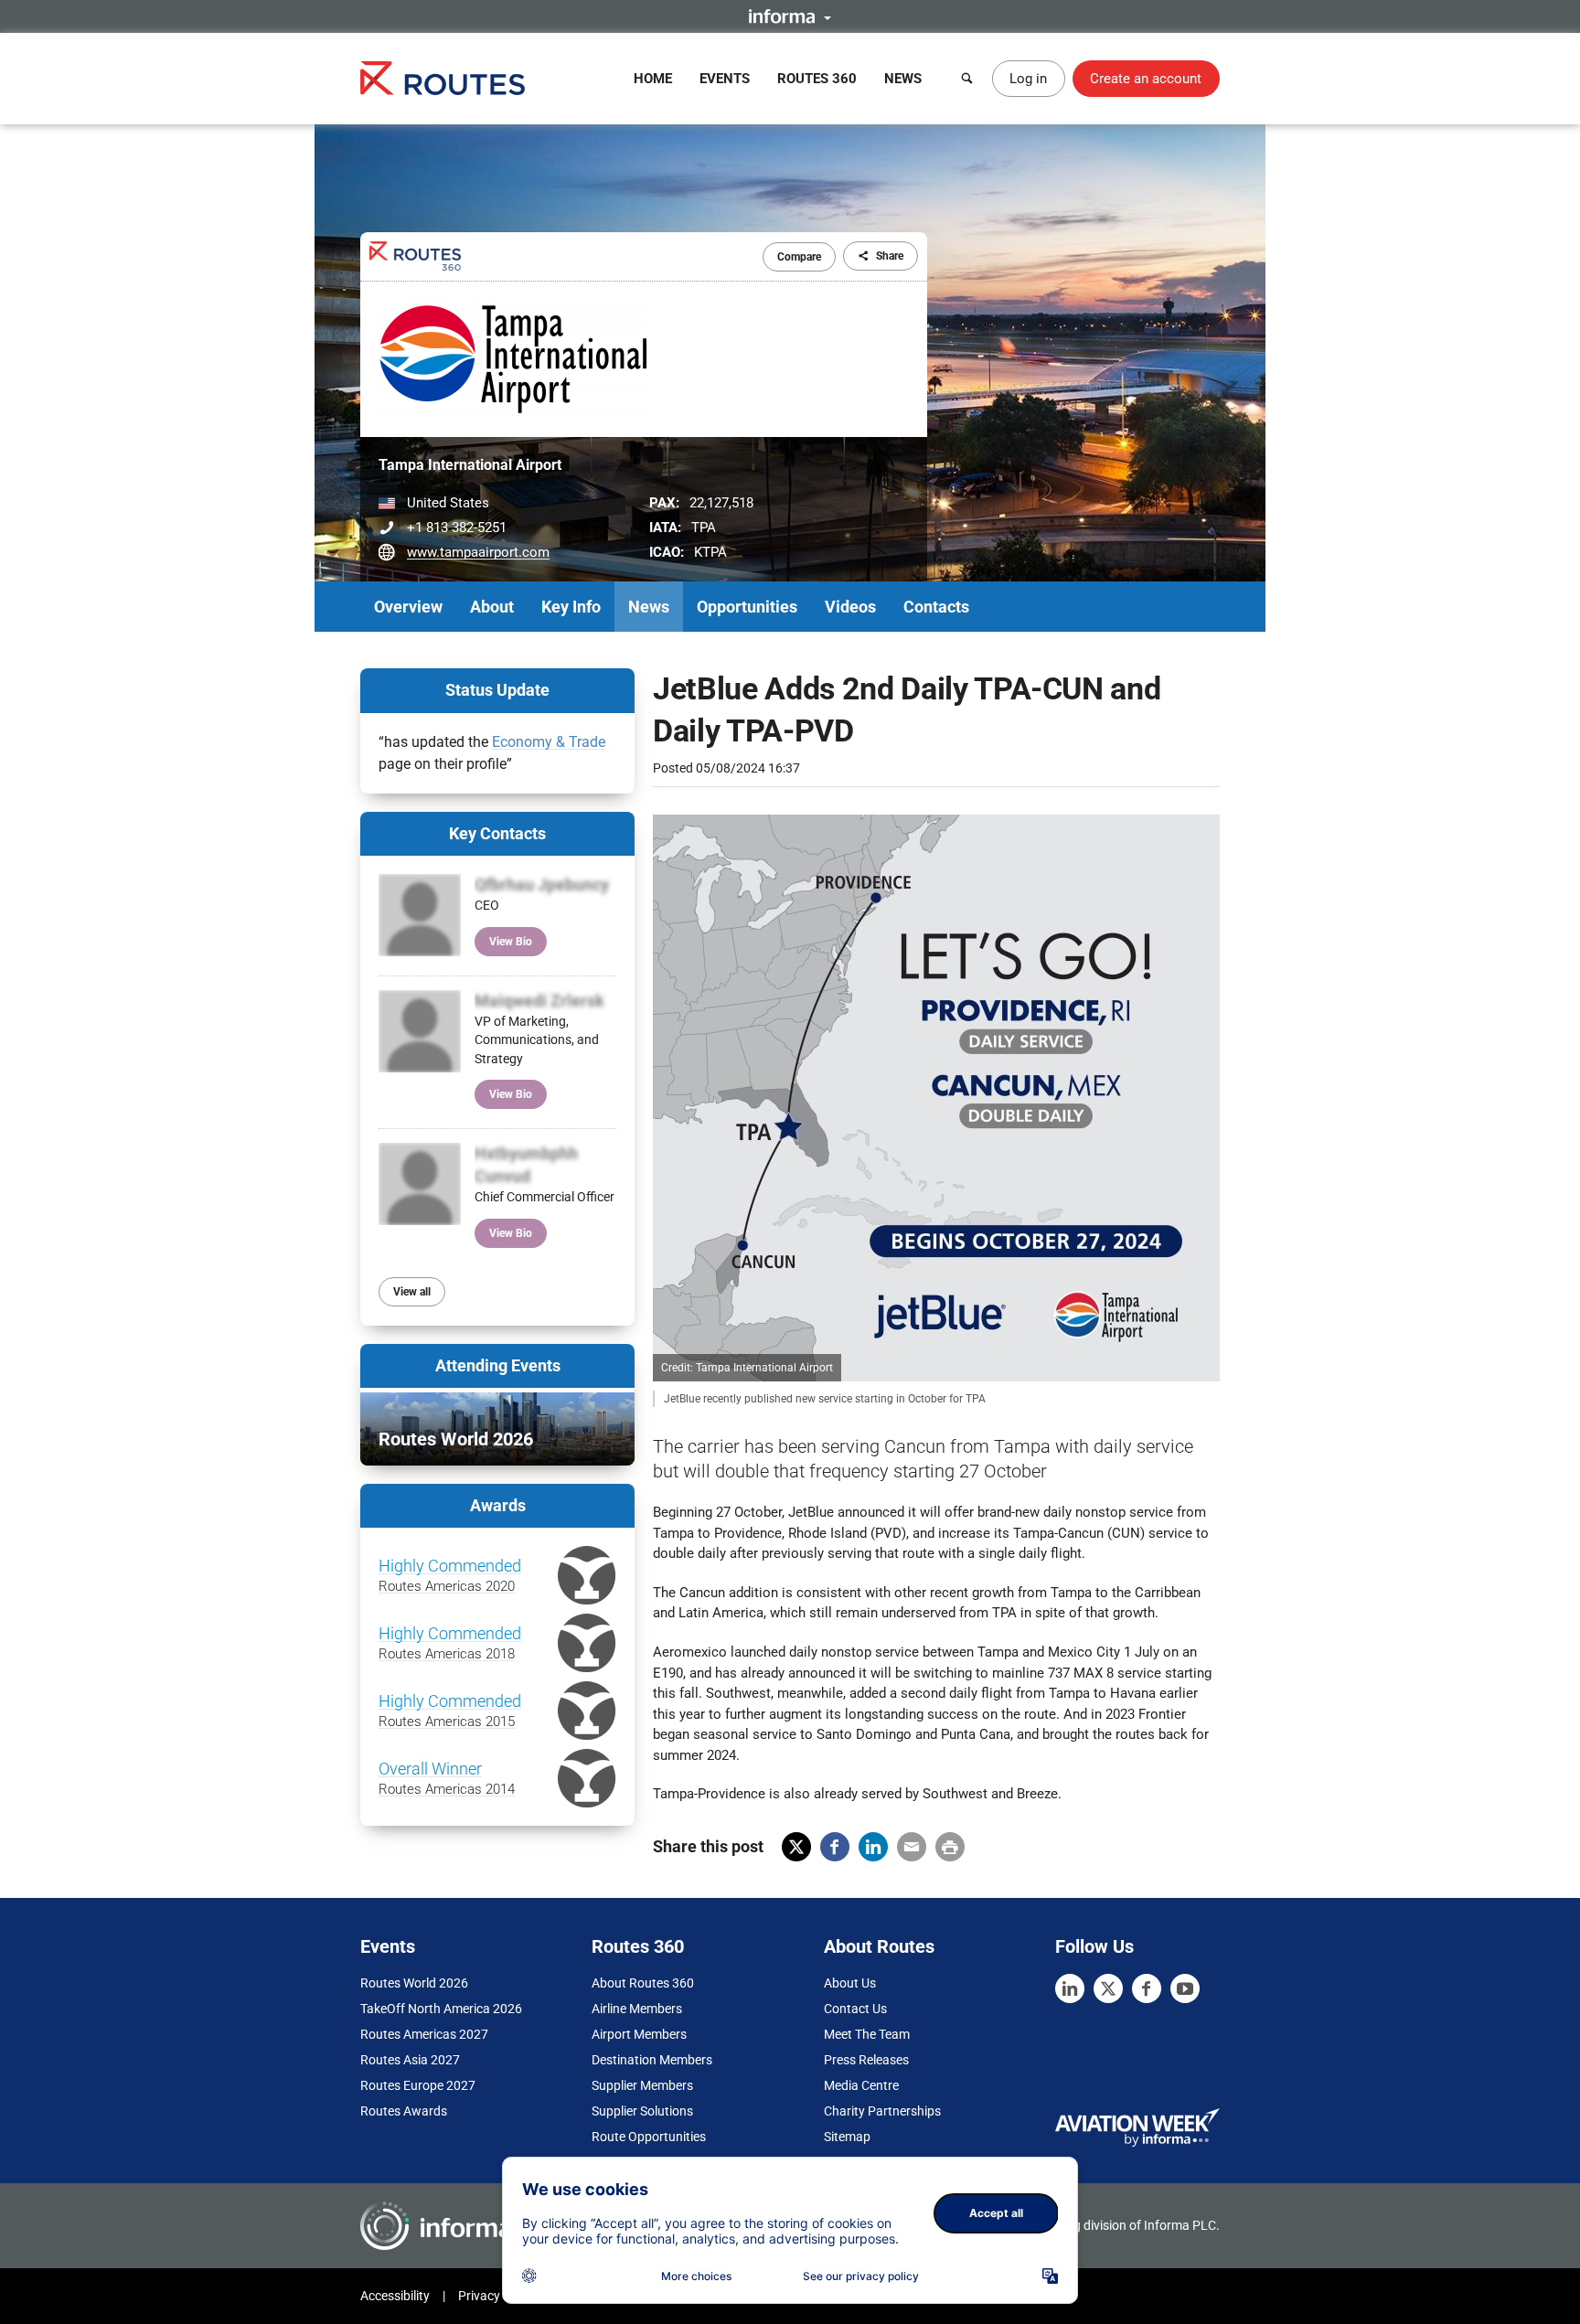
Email (912, 1847)
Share (890, 256)
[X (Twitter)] (1108, 1988)
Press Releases (866, 2060)
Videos (850, 607)
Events (725, 79)
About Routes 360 (643, 1983)
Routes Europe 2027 (418, 2085)
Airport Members (639, 2034)
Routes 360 (817, 79)
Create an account (1146, 79)
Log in (1028, 79)
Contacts (936, 607)
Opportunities (747, 607)
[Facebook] (1147, 1988)
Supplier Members (642, 2085)
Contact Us (855, 2009)
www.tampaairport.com (478, 552)
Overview (408, 607)
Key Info (571, 607)
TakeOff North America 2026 (441, 2009)
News (903, 79)
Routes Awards (404, 2111)
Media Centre (861, 2085)
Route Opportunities (649, 2137)
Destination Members (652, 2060)
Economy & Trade (549, 742)
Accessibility (395, 2296)
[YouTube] (1185, 1988)
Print (950, 1847)
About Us (850, 1983)
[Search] (967, 79)
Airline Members (637, 2009)
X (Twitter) (796, 1847)
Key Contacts (497, 833)
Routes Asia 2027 (410, 2060)
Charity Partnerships (882, 2111)
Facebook (835, 1847)
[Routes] (443, 78)
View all (412, 1292)
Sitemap (847, 2137)
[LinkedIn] (1070, 1988)
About (492, 607)
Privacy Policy (497, 2296)
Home (653, 79)
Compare (799, 257)
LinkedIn (873, 1847)
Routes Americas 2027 (424, 2034)
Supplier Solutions (642, 2111)
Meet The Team (867, 2034)
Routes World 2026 (414, 1983)
